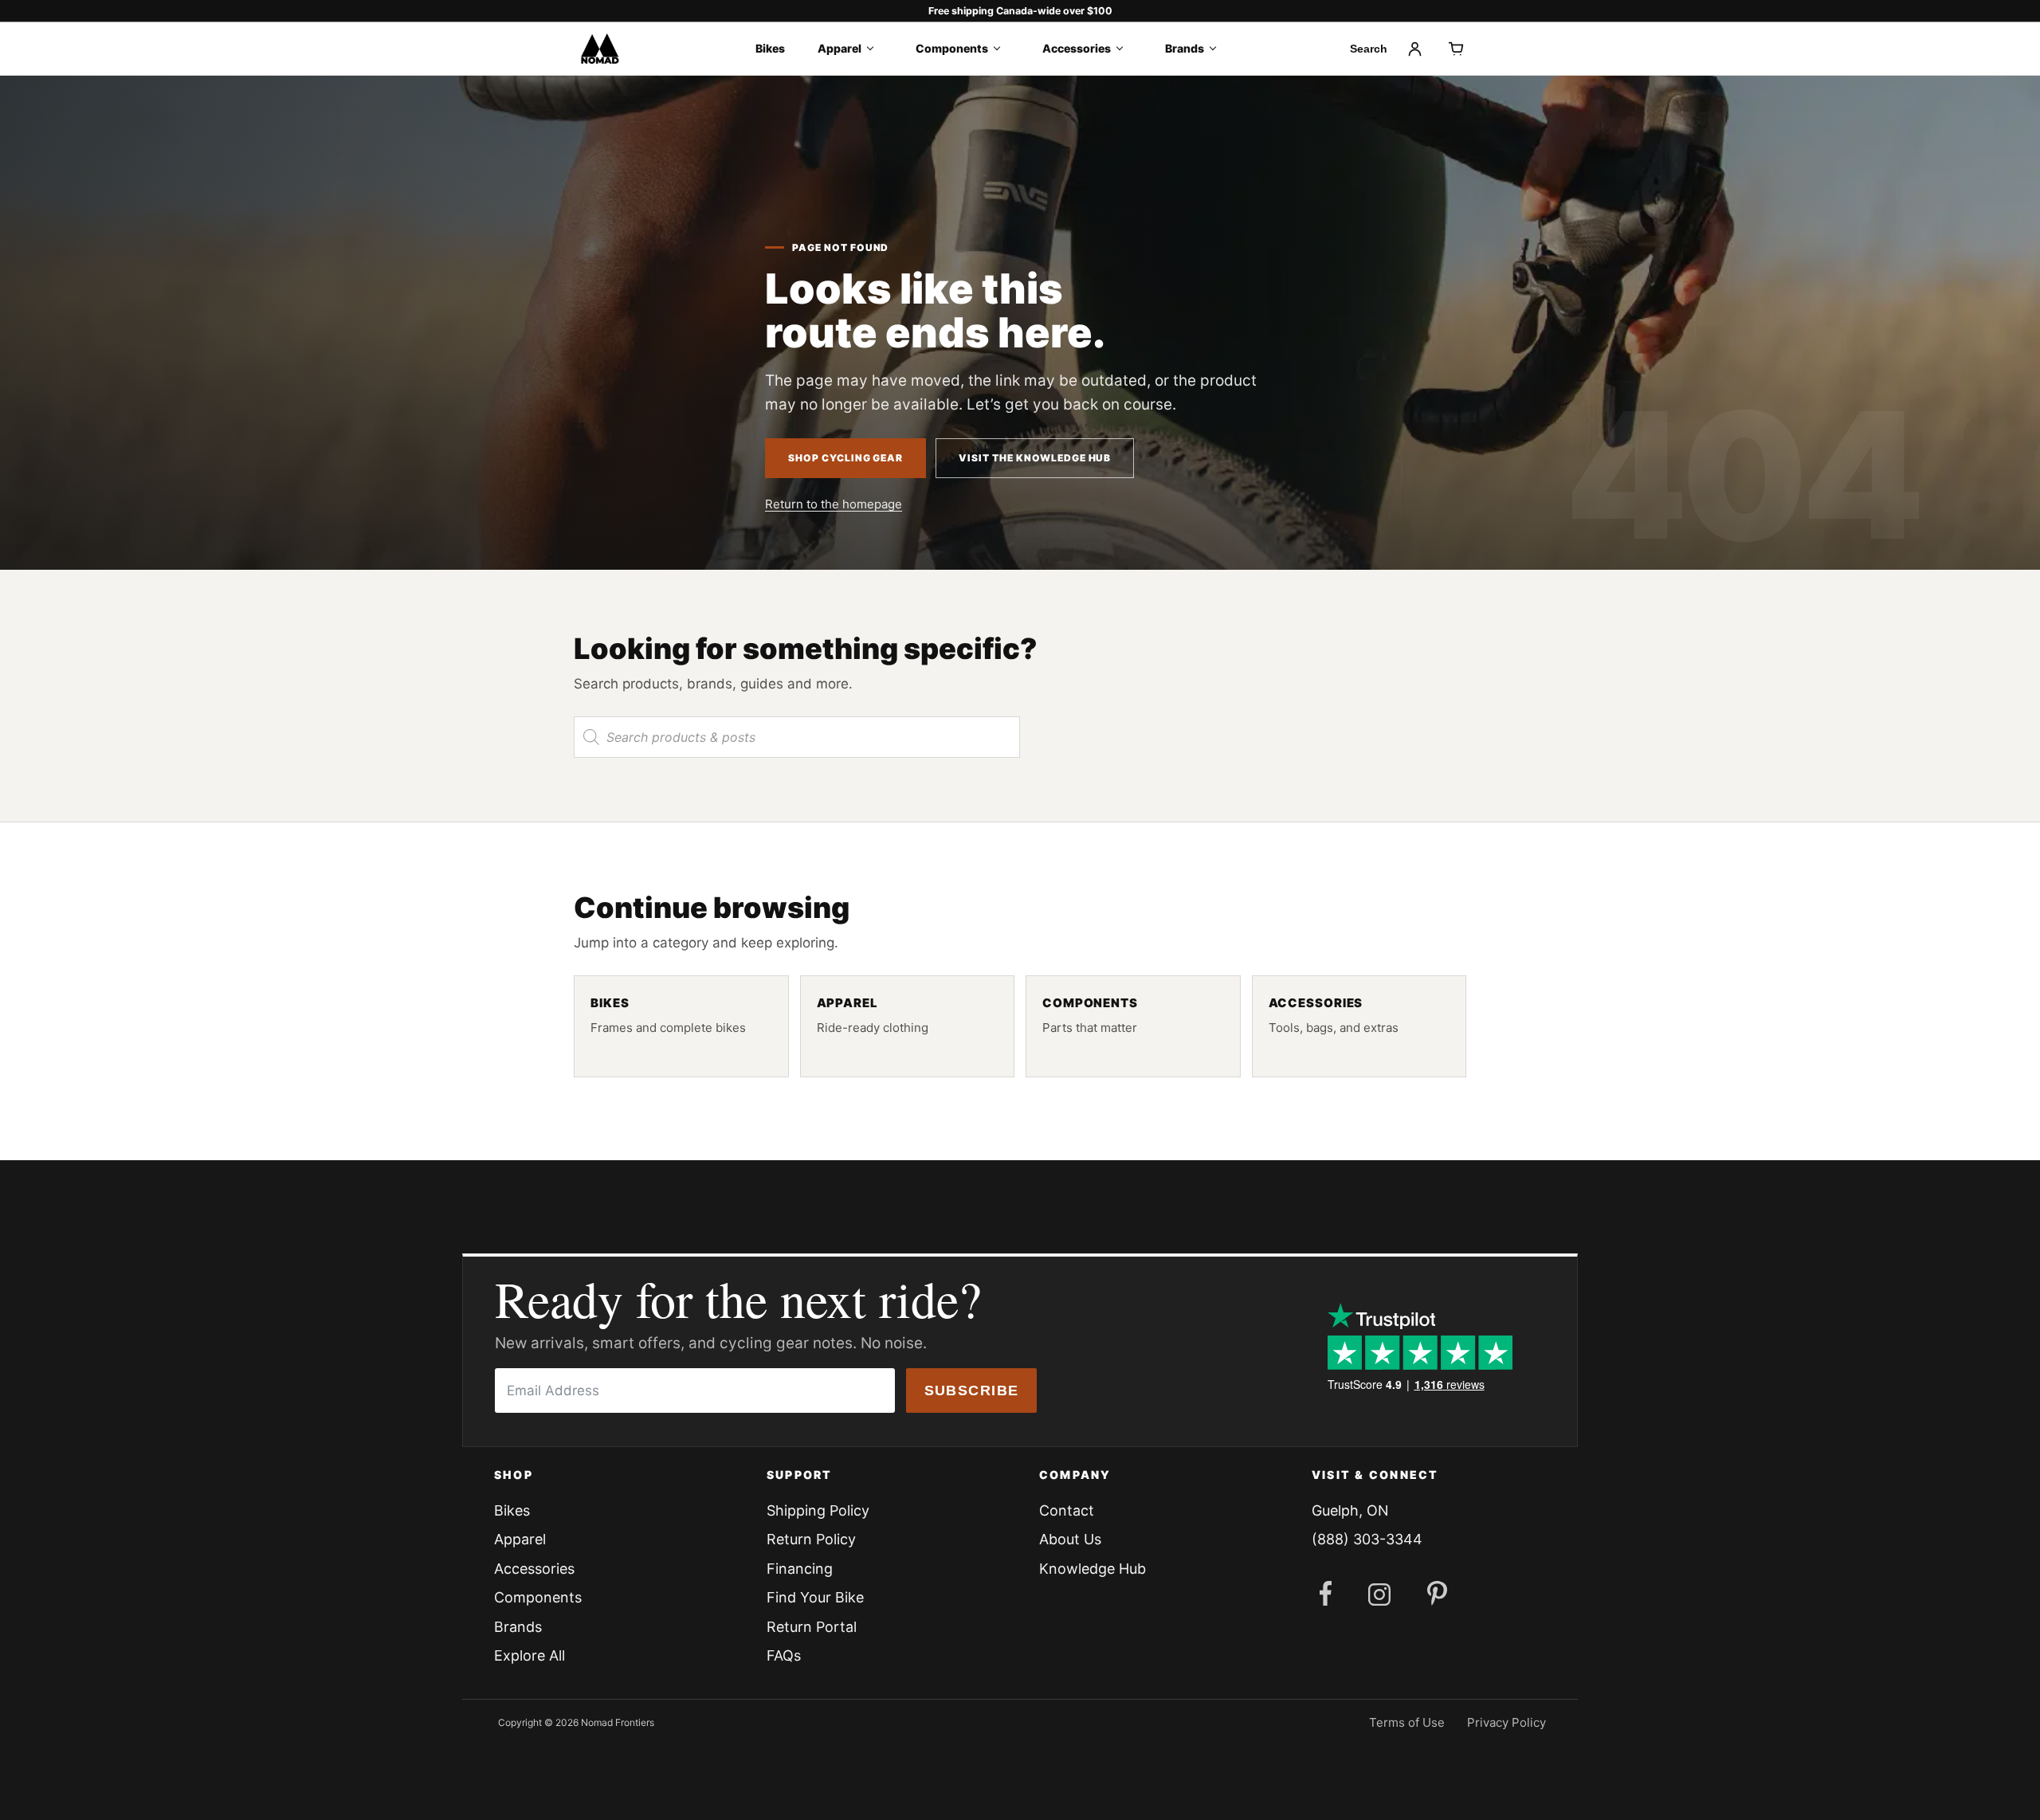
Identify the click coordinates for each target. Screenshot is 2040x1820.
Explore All (530, 1655)
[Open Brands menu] (1218, 49)
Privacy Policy (1506, 1722)
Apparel (840, 48)
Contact (1067, 1510)
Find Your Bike (815, 1597)
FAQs (784, 1655)
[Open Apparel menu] (875, 49)
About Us (1070, 1539)
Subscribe (972, 1390)
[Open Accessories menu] (1125, 49)
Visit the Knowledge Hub (1035, 458)
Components (952, 48)
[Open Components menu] (1002, 49)
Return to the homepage (834, 504)
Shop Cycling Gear (845, 458)
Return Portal (812, 1627)
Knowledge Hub (1093, 1569)
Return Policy (811, 1539)
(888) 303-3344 (1367, 1539)
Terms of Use (1407, 1722)
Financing (800, 1569)
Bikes (770, 48)
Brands (1185, 48)
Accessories (1077, 48)
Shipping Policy (818, 1510)
